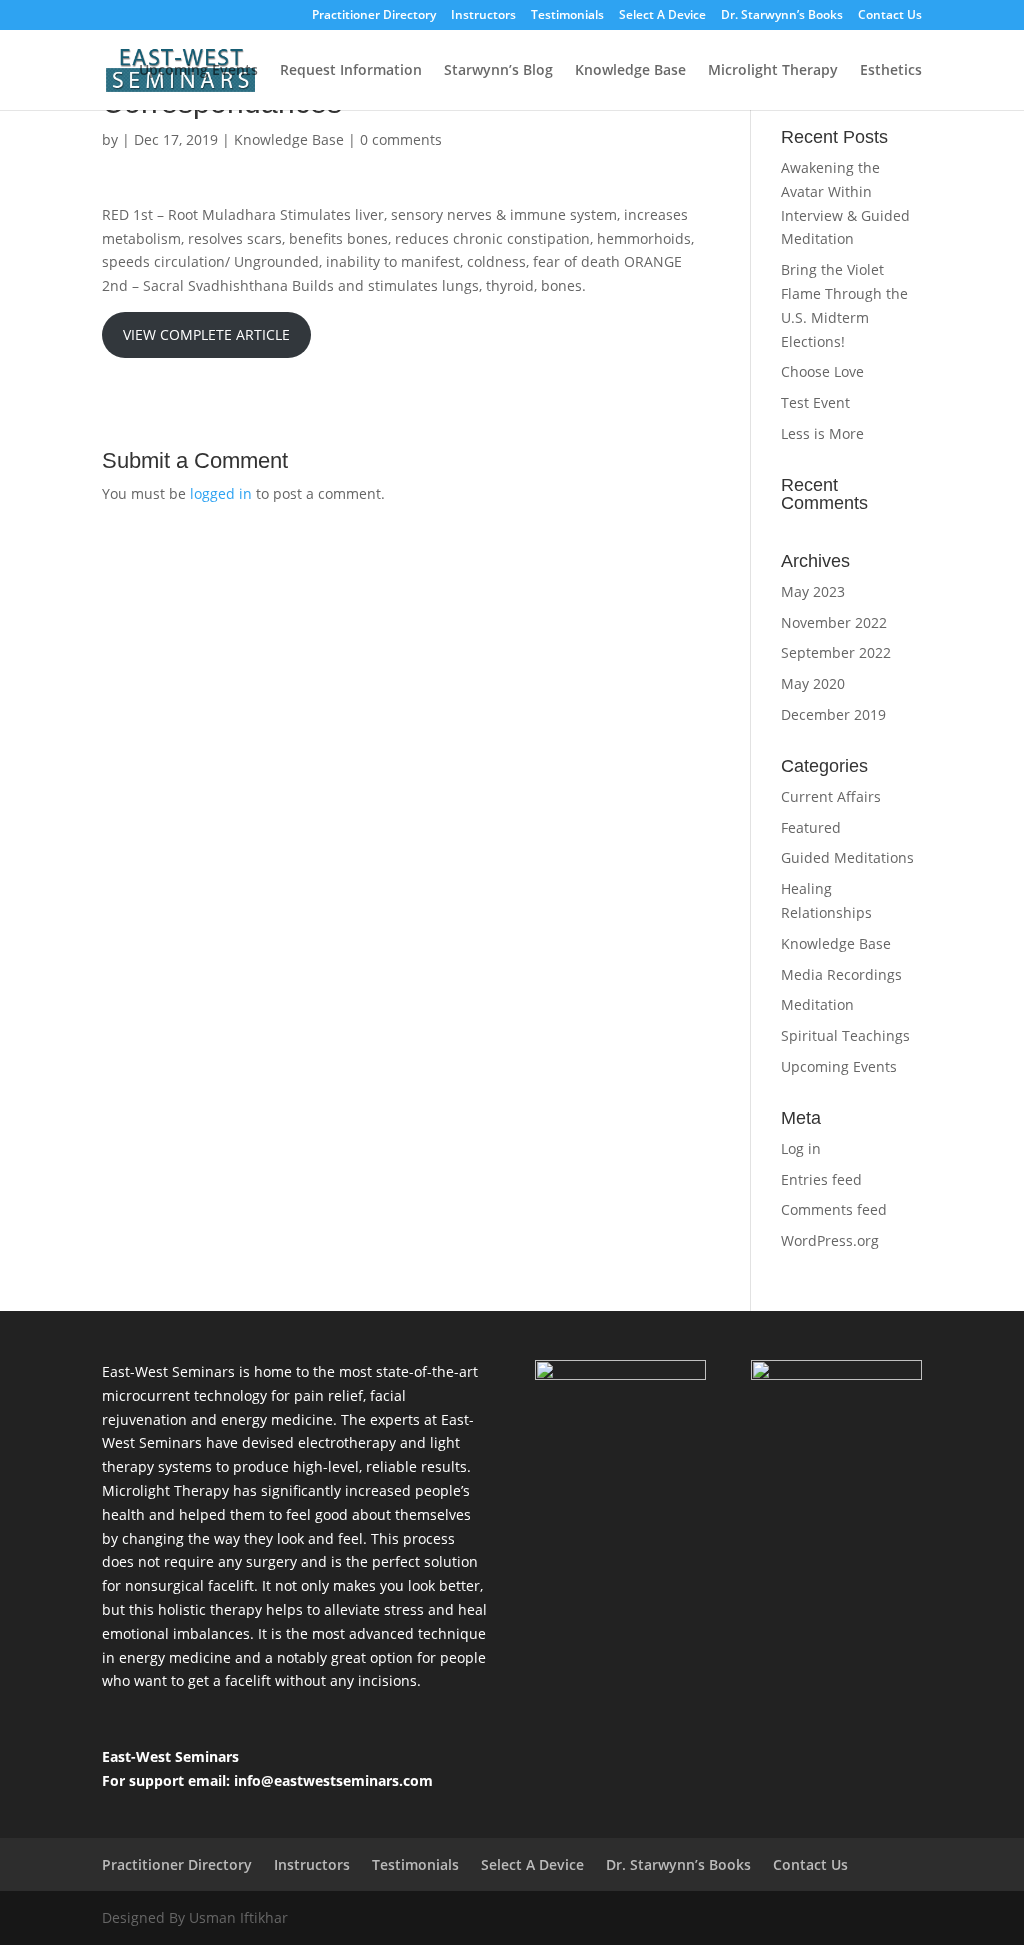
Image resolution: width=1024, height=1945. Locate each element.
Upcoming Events (198, 71)
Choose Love (822, 371)
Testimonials (567, 16)
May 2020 (813, 683)
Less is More (822, 433)
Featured (811, 827)
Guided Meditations (847, 857)
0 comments (401, 139)
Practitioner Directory (374, 16)
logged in (221, 493)
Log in (801, 1148)
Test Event (815, 402)
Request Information (351, 71)
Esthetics (891, 71)
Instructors (483, 16)
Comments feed (834, 1209)
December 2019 (833, 714)
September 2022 (836, 652)
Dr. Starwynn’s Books (782, 16)
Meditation (817, 1004)
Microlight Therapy (773, 71)
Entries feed (821, 1179)
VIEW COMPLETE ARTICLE (206, 334)
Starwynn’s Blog (498, 71)
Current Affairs (831, 796)
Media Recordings (841, 974)
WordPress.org (830, 1240)
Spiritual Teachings (845, 1035)
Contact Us (890, 16)
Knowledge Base (630, 71)
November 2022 (834, 622)
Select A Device (662, 16)
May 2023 (813, 591)
